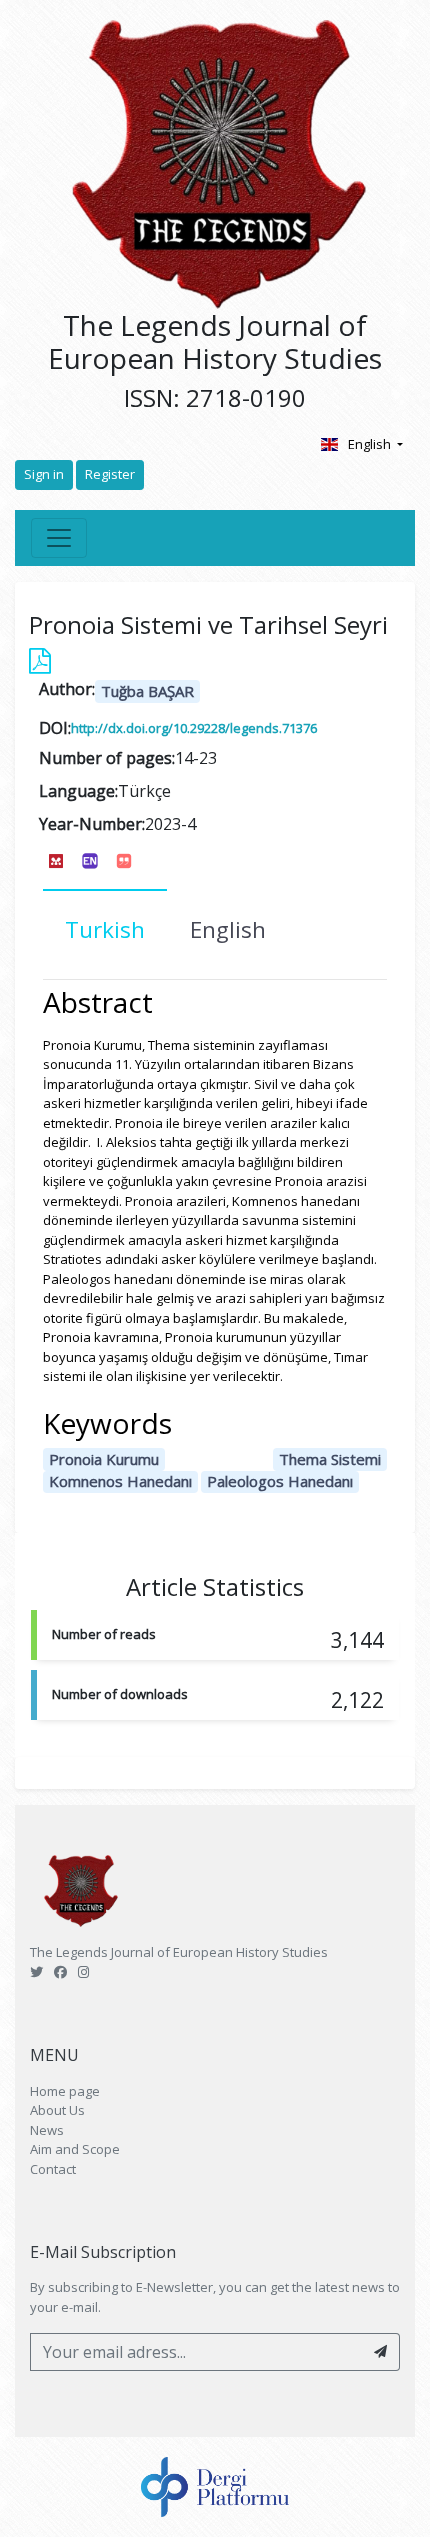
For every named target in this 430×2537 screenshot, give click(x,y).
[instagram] (83, 1972)
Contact (53, 2169)
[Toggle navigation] (59, 538)
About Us (57, 2110)
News (47, 2130)
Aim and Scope (75, 2149)
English (371, 444)
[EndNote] (90, 860)
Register (110, 474)
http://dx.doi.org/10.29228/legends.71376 (194, 728)
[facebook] (60, 1972)
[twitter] (36, 1972)
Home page (65, 2091)
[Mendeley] (56, 860)
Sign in (44, 474)
